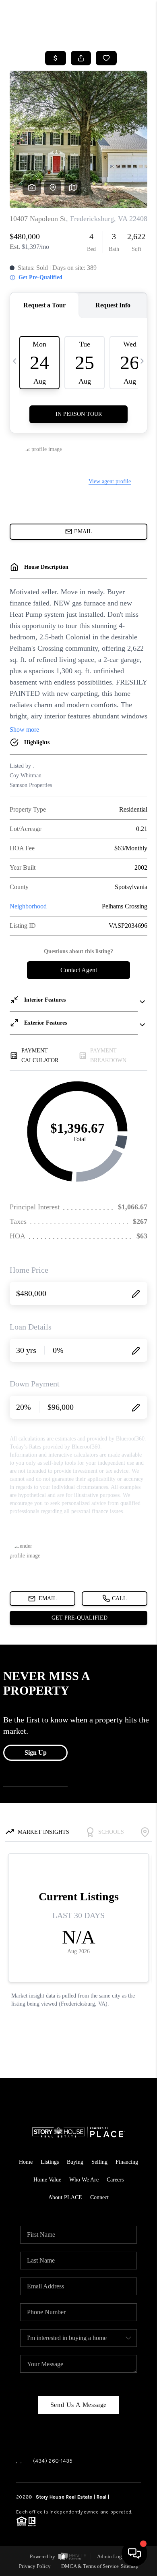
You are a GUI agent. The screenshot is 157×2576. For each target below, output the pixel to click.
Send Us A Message (79, 2405)
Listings (50, 2162)
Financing (127, 2162)
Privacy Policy (35, 2566)
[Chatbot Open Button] (134, 2553)
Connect (99, 2197)
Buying (75, 2162)
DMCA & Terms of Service (90, 2566)
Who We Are (84, 2180)
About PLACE (65, 2197)
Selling (99, 2162)
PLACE (117, 2497)
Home (26, 2162)
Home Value (47, 2180)
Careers (115, 2180)
